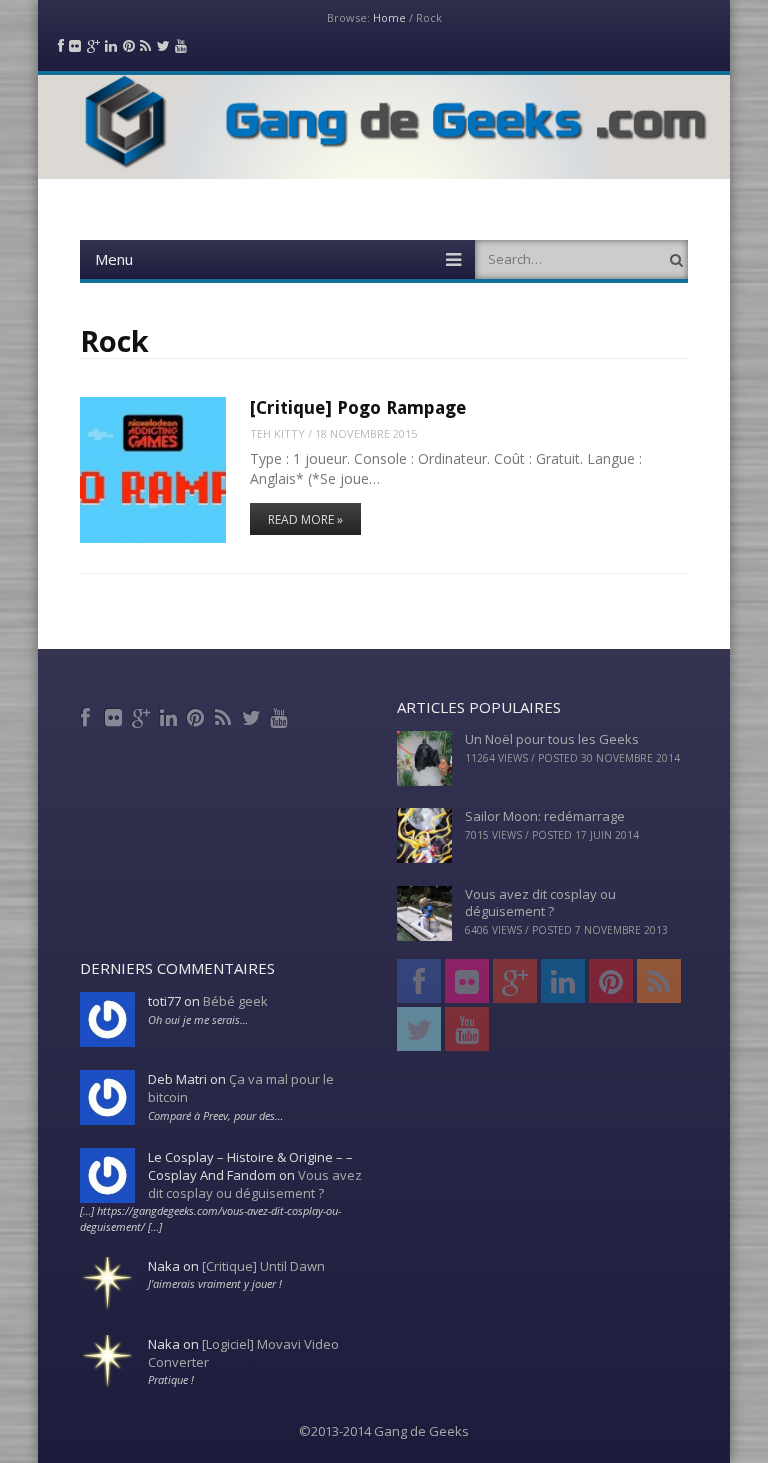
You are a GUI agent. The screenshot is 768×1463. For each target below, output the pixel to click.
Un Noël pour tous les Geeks (552, 739)
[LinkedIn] (170, 715)
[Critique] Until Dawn (263, 1266)
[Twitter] (253, 715)
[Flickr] (115, 715)
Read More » (305, 519)
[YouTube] (280, 715)
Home (389, 17)
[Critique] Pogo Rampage (358, 407)
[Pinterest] (198, 715)
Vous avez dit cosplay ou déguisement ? (540, 902)
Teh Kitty (277, 433)
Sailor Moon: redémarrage (545, 816)
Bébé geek (235, 1001)
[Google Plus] (143, 715)
